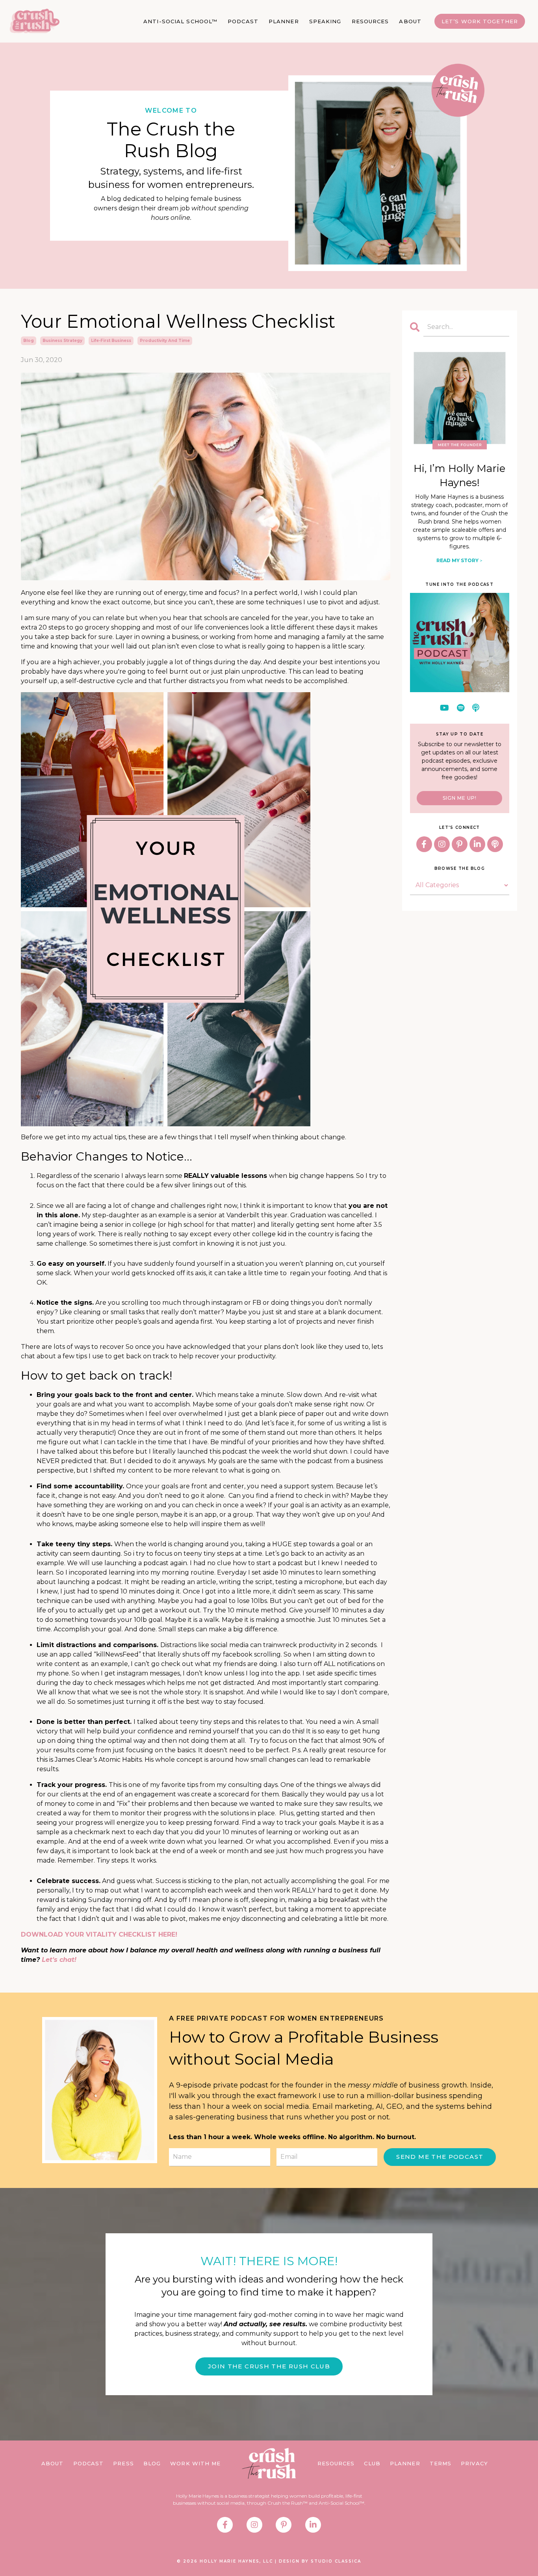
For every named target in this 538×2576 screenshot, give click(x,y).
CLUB (372, 2463)
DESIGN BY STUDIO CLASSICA (320, 2561)
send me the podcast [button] (440, 2157)
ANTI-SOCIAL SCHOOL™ (180, 21)
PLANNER (284, 21)
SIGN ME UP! (460, 798)
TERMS (441, 2463)
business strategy (62, 341)
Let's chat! (59, 1960)
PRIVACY (474, 2463)
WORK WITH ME (195, 2463)
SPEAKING (325, 21)
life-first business (111, 341)
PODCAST (243, 21)
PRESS (123, 2463)
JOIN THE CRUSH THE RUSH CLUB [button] (269, 2366)
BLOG (152, 2463)
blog (29, 341)
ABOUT (410, 21)
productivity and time (165, 341)
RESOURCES (370, 21)
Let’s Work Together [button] (480, 21)
